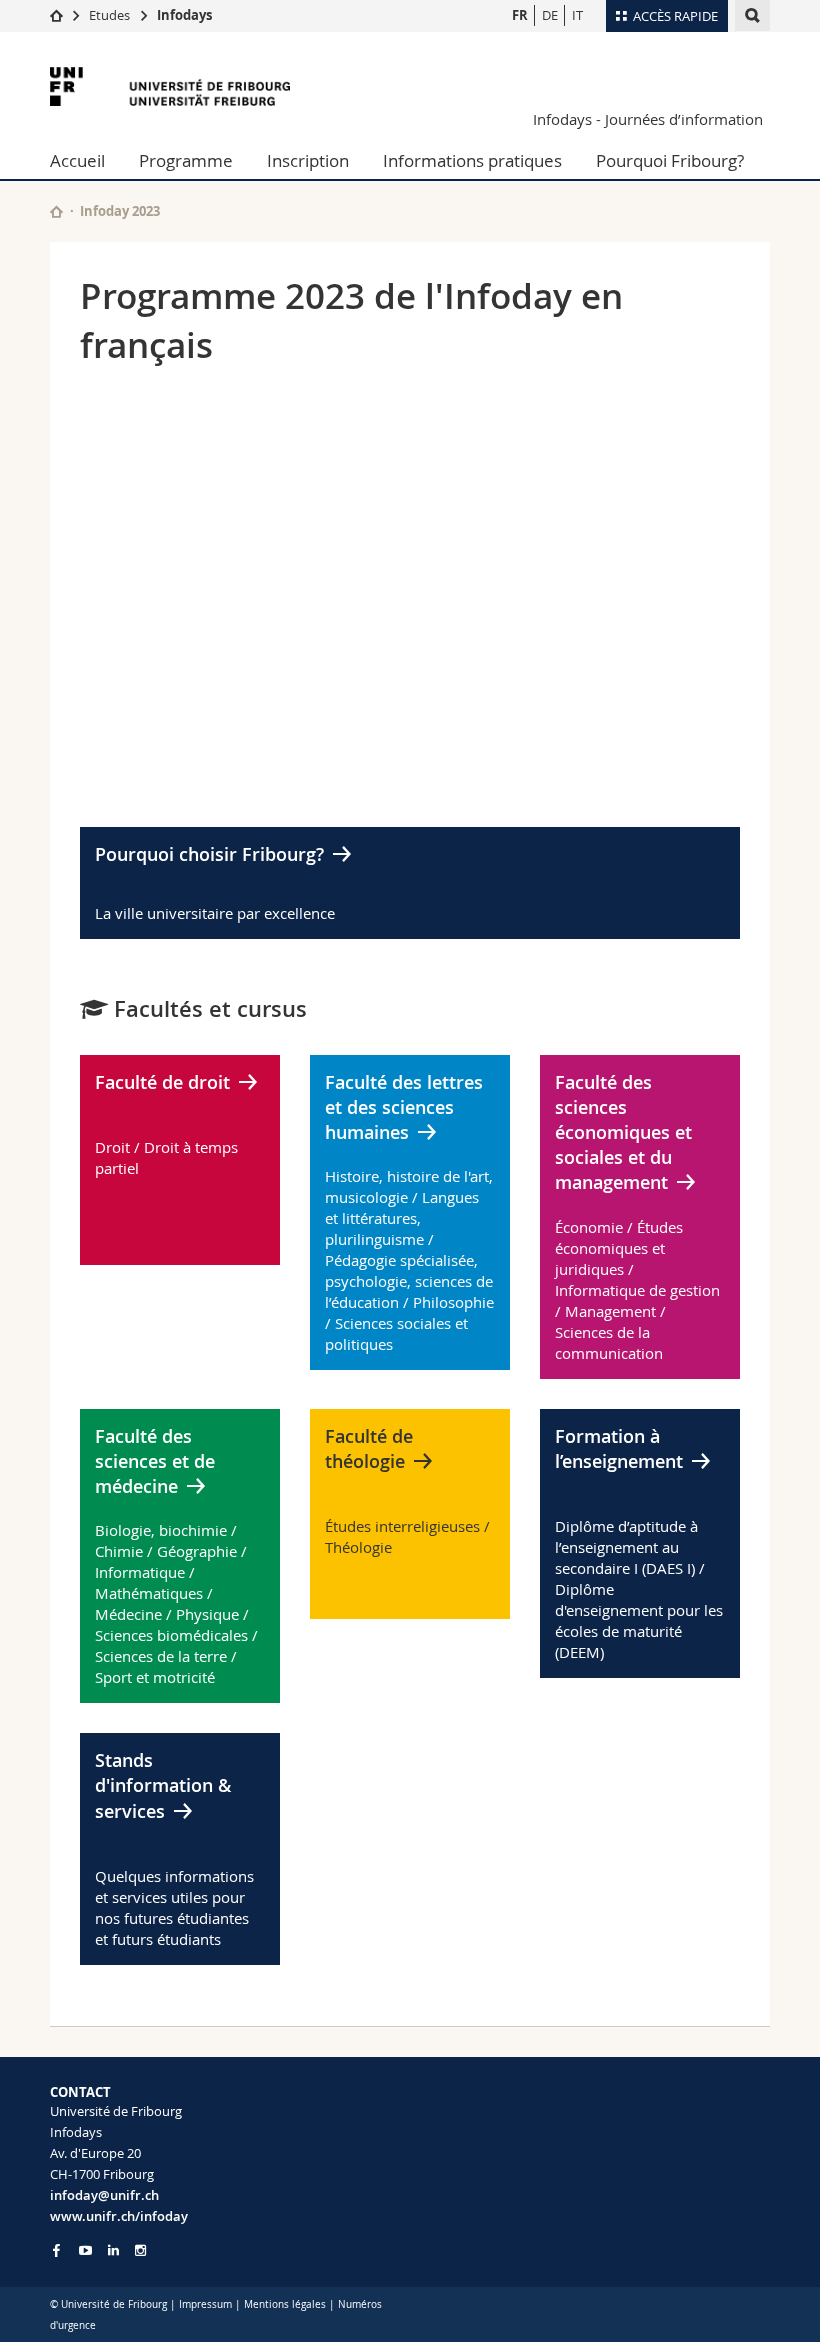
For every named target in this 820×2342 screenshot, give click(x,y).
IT (577, 15)
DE (550, 15)
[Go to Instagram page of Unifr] (140, 2250)
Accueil (77, 160)
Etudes (109, 15)
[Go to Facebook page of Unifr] (56, 2250)
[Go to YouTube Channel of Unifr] (85, 2250)
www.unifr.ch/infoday (119, 2216)
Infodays (184, 15)
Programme (186, 160)
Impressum (205, 2304)
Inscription (308, 160)
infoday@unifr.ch (104, 2195)
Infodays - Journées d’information (648, 119)
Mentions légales (285, 2304)
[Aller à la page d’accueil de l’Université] (170, 86)
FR (520, 15)
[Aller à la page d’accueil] (56, 15)
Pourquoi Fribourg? (670, 160)
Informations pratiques (472, 160)
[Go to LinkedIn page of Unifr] (113, 2250)
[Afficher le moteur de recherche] (752, 15)
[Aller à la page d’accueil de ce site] (56, 211)
